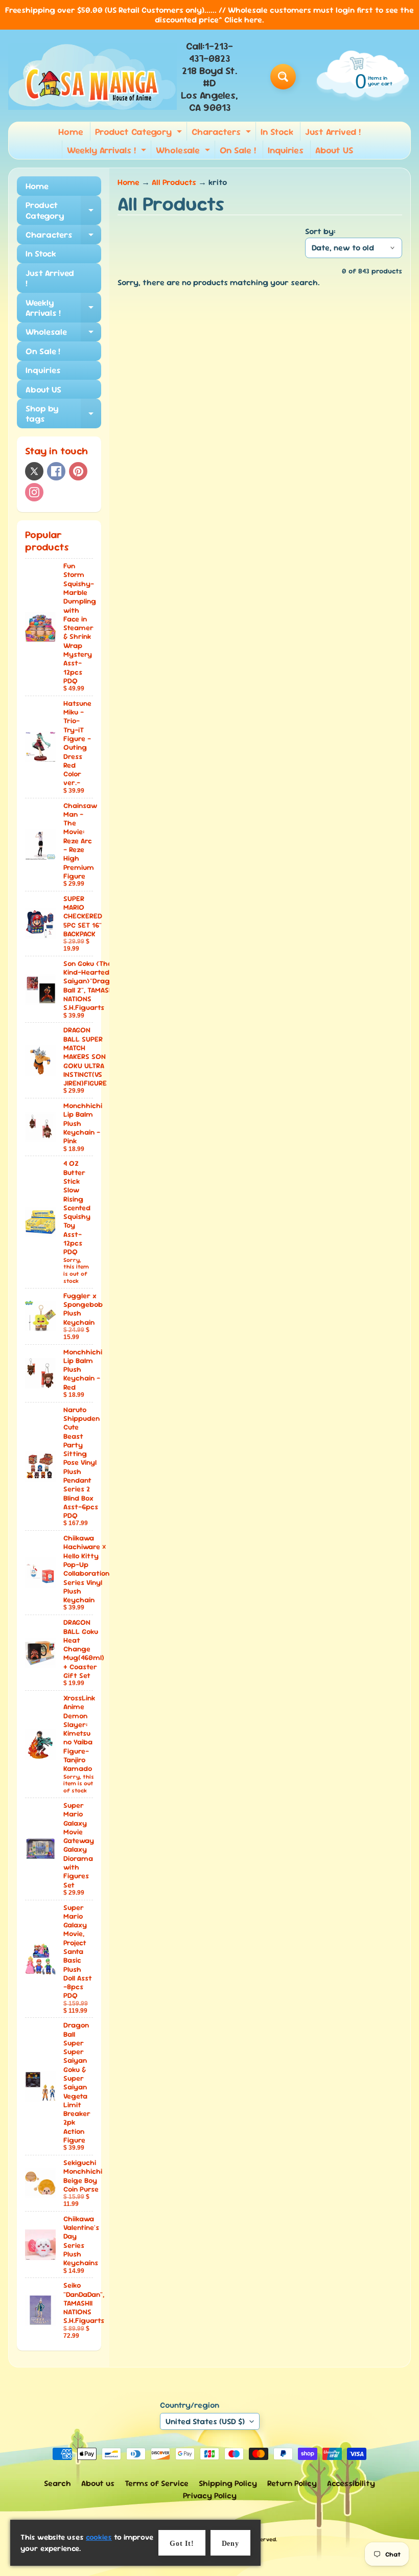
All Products (174, 182)
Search (57, 2483)
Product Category (140, 133)
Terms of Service (157, 2483)
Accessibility (351, 2483)
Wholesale (184, 152)
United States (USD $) (205, 2421)
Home (71, 132)
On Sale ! (238, 150)
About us (98, 2483)
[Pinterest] (78, 471)
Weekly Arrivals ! (108, 152)
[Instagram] (34, 492)
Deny (230, 2544)
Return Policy (292, 2483)
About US (334, 150)
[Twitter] (34, 471)
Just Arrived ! (333, 132)
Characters (223, 133)
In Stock (277, 132)
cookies (99, 2537)
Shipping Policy (228, 2483)
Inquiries (286, 150)
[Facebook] (56, 471)
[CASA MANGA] (92, 77)
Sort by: (320, 231)
